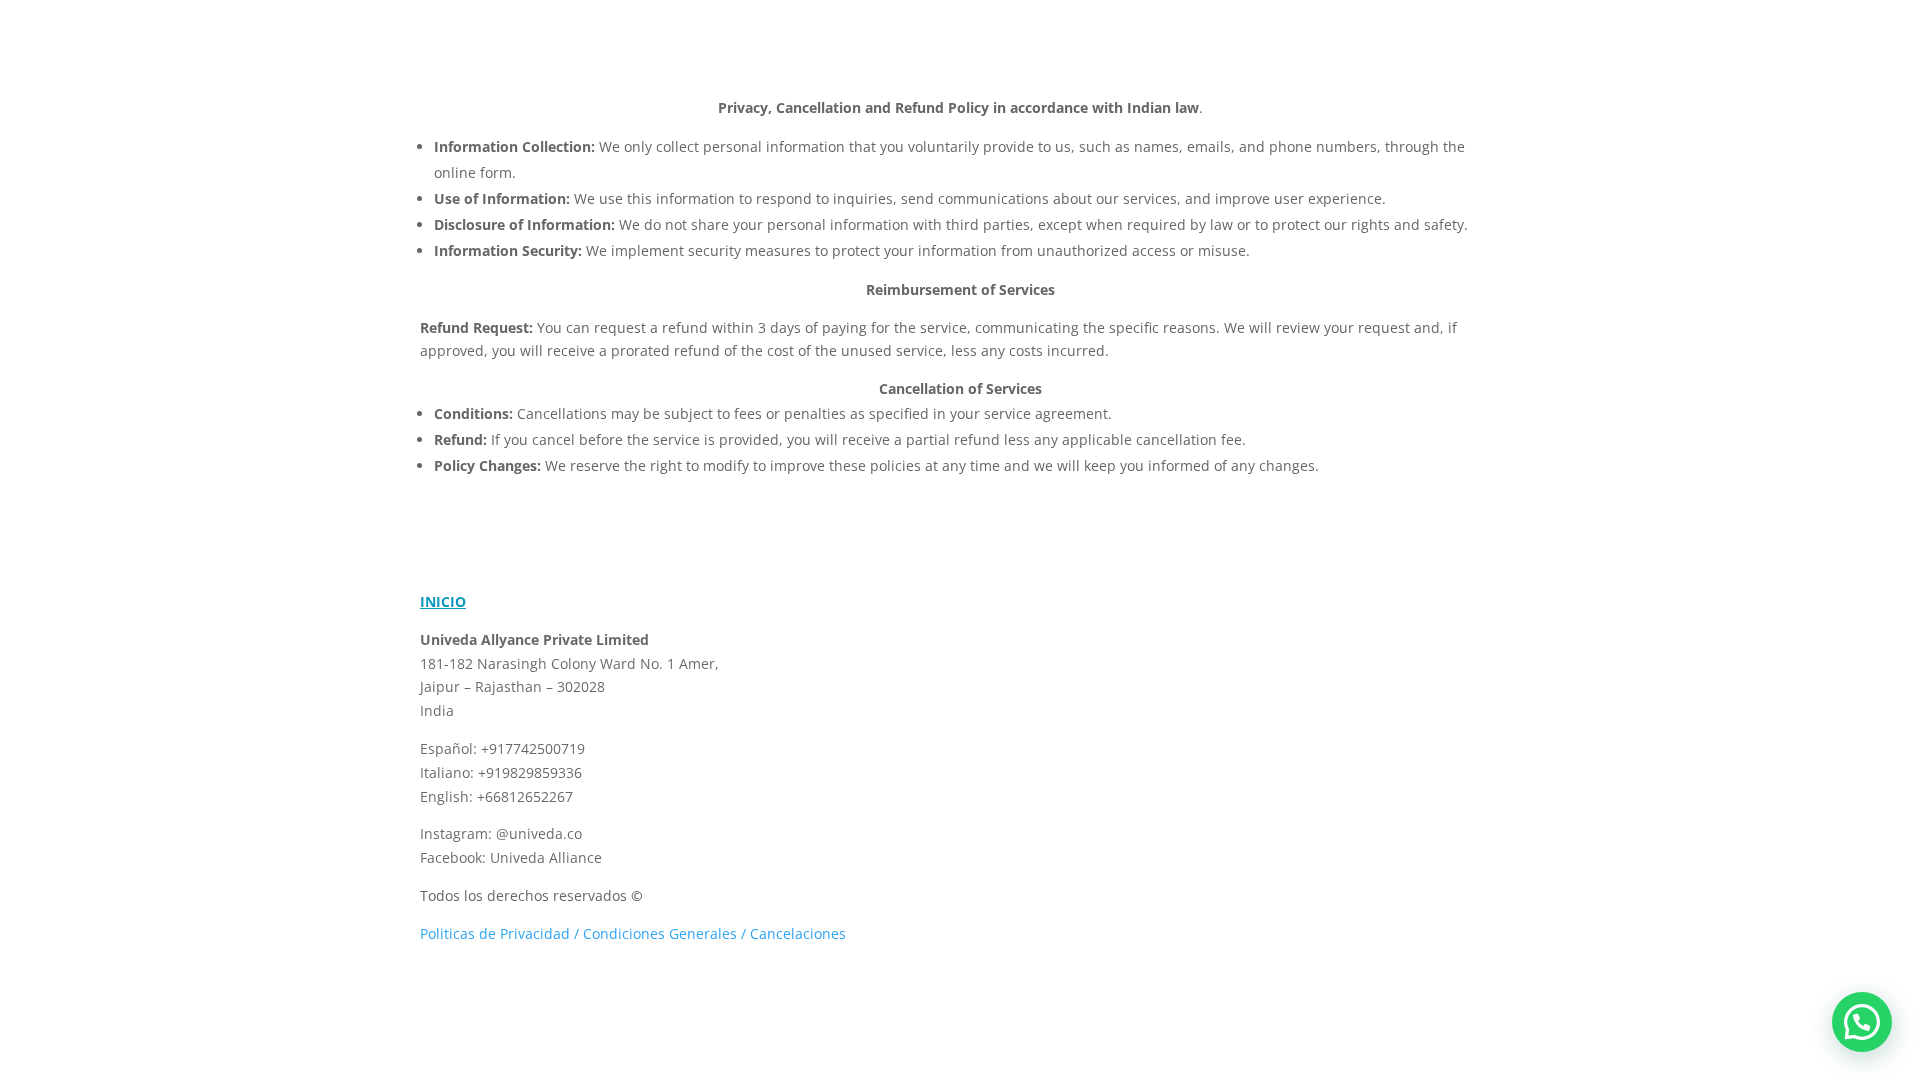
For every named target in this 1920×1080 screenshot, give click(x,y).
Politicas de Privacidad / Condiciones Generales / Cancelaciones (637, 933)
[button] (1862, 1022)
